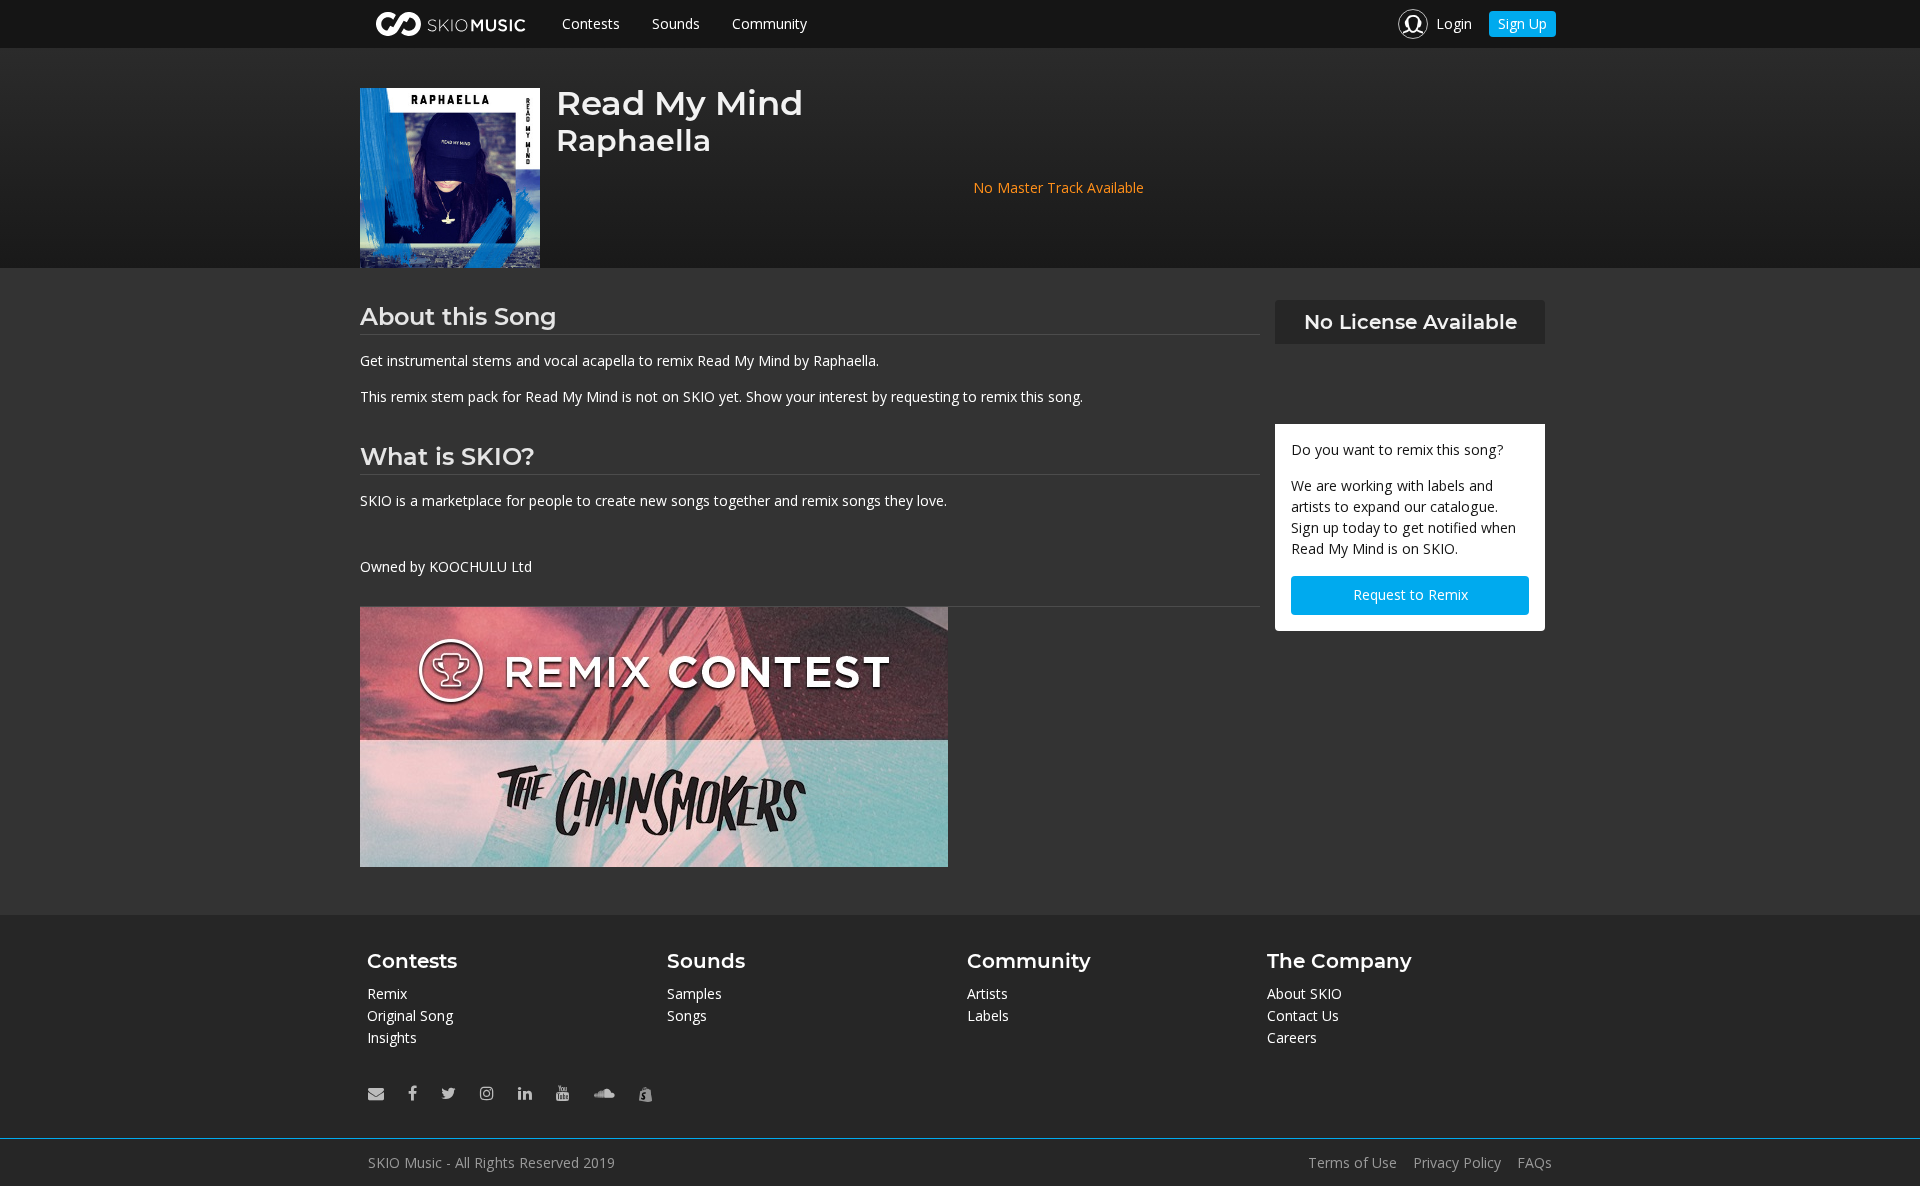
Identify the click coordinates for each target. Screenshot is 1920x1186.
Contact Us (1303, 1015)
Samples (694, 993)
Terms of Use (1352, 1163)
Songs (687, 1015)
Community (769, 23)
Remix (387, 993)
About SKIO (1304, 993)
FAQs (1534, 1163)
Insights (392, 1037)
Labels (988, 1015)
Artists (987, 993)
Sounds (676, 23)
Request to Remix (1410, 594)
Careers (1292, 1037)
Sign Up (1522, 23)
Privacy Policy (1457, 1163)
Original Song (410, 1015)
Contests (591, 23)
